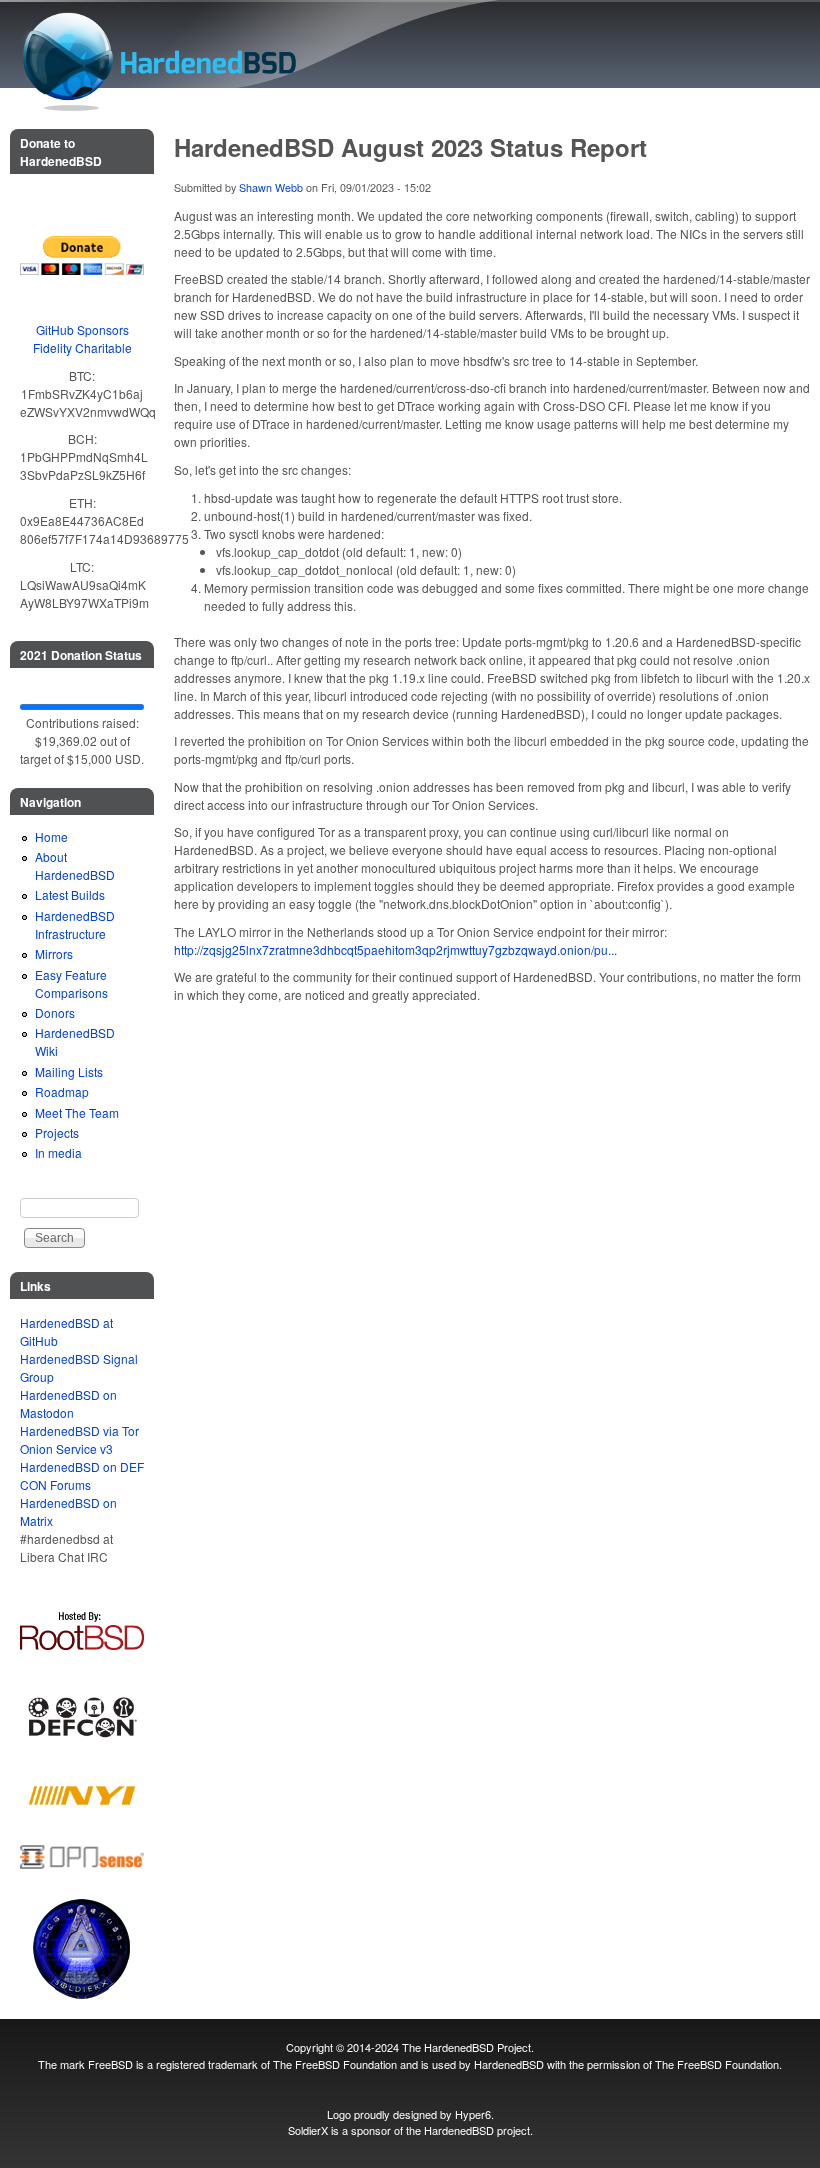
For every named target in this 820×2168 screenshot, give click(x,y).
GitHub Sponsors (82, 329)
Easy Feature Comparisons (71, 983)
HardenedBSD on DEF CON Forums (82, 1475)
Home (51, 836)
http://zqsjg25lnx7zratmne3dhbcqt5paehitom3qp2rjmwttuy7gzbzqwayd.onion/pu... (395, 949)
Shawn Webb (271, 187)
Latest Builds (70, 894)
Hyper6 (473, 2114)
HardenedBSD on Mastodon (68, 1403)
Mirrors (54, 953)
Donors (55, 1012)
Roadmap (62, 1091)
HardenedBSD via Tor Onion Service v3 (79, 1439)
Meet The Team (77, 1112)
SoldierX (308, 2130)
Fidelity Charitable (82, 347)
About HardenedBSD (75, 865)
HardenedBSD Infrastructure (75, 924)
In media (58, 1152)
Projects (57, 1132)
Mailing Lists (69, 1071)
